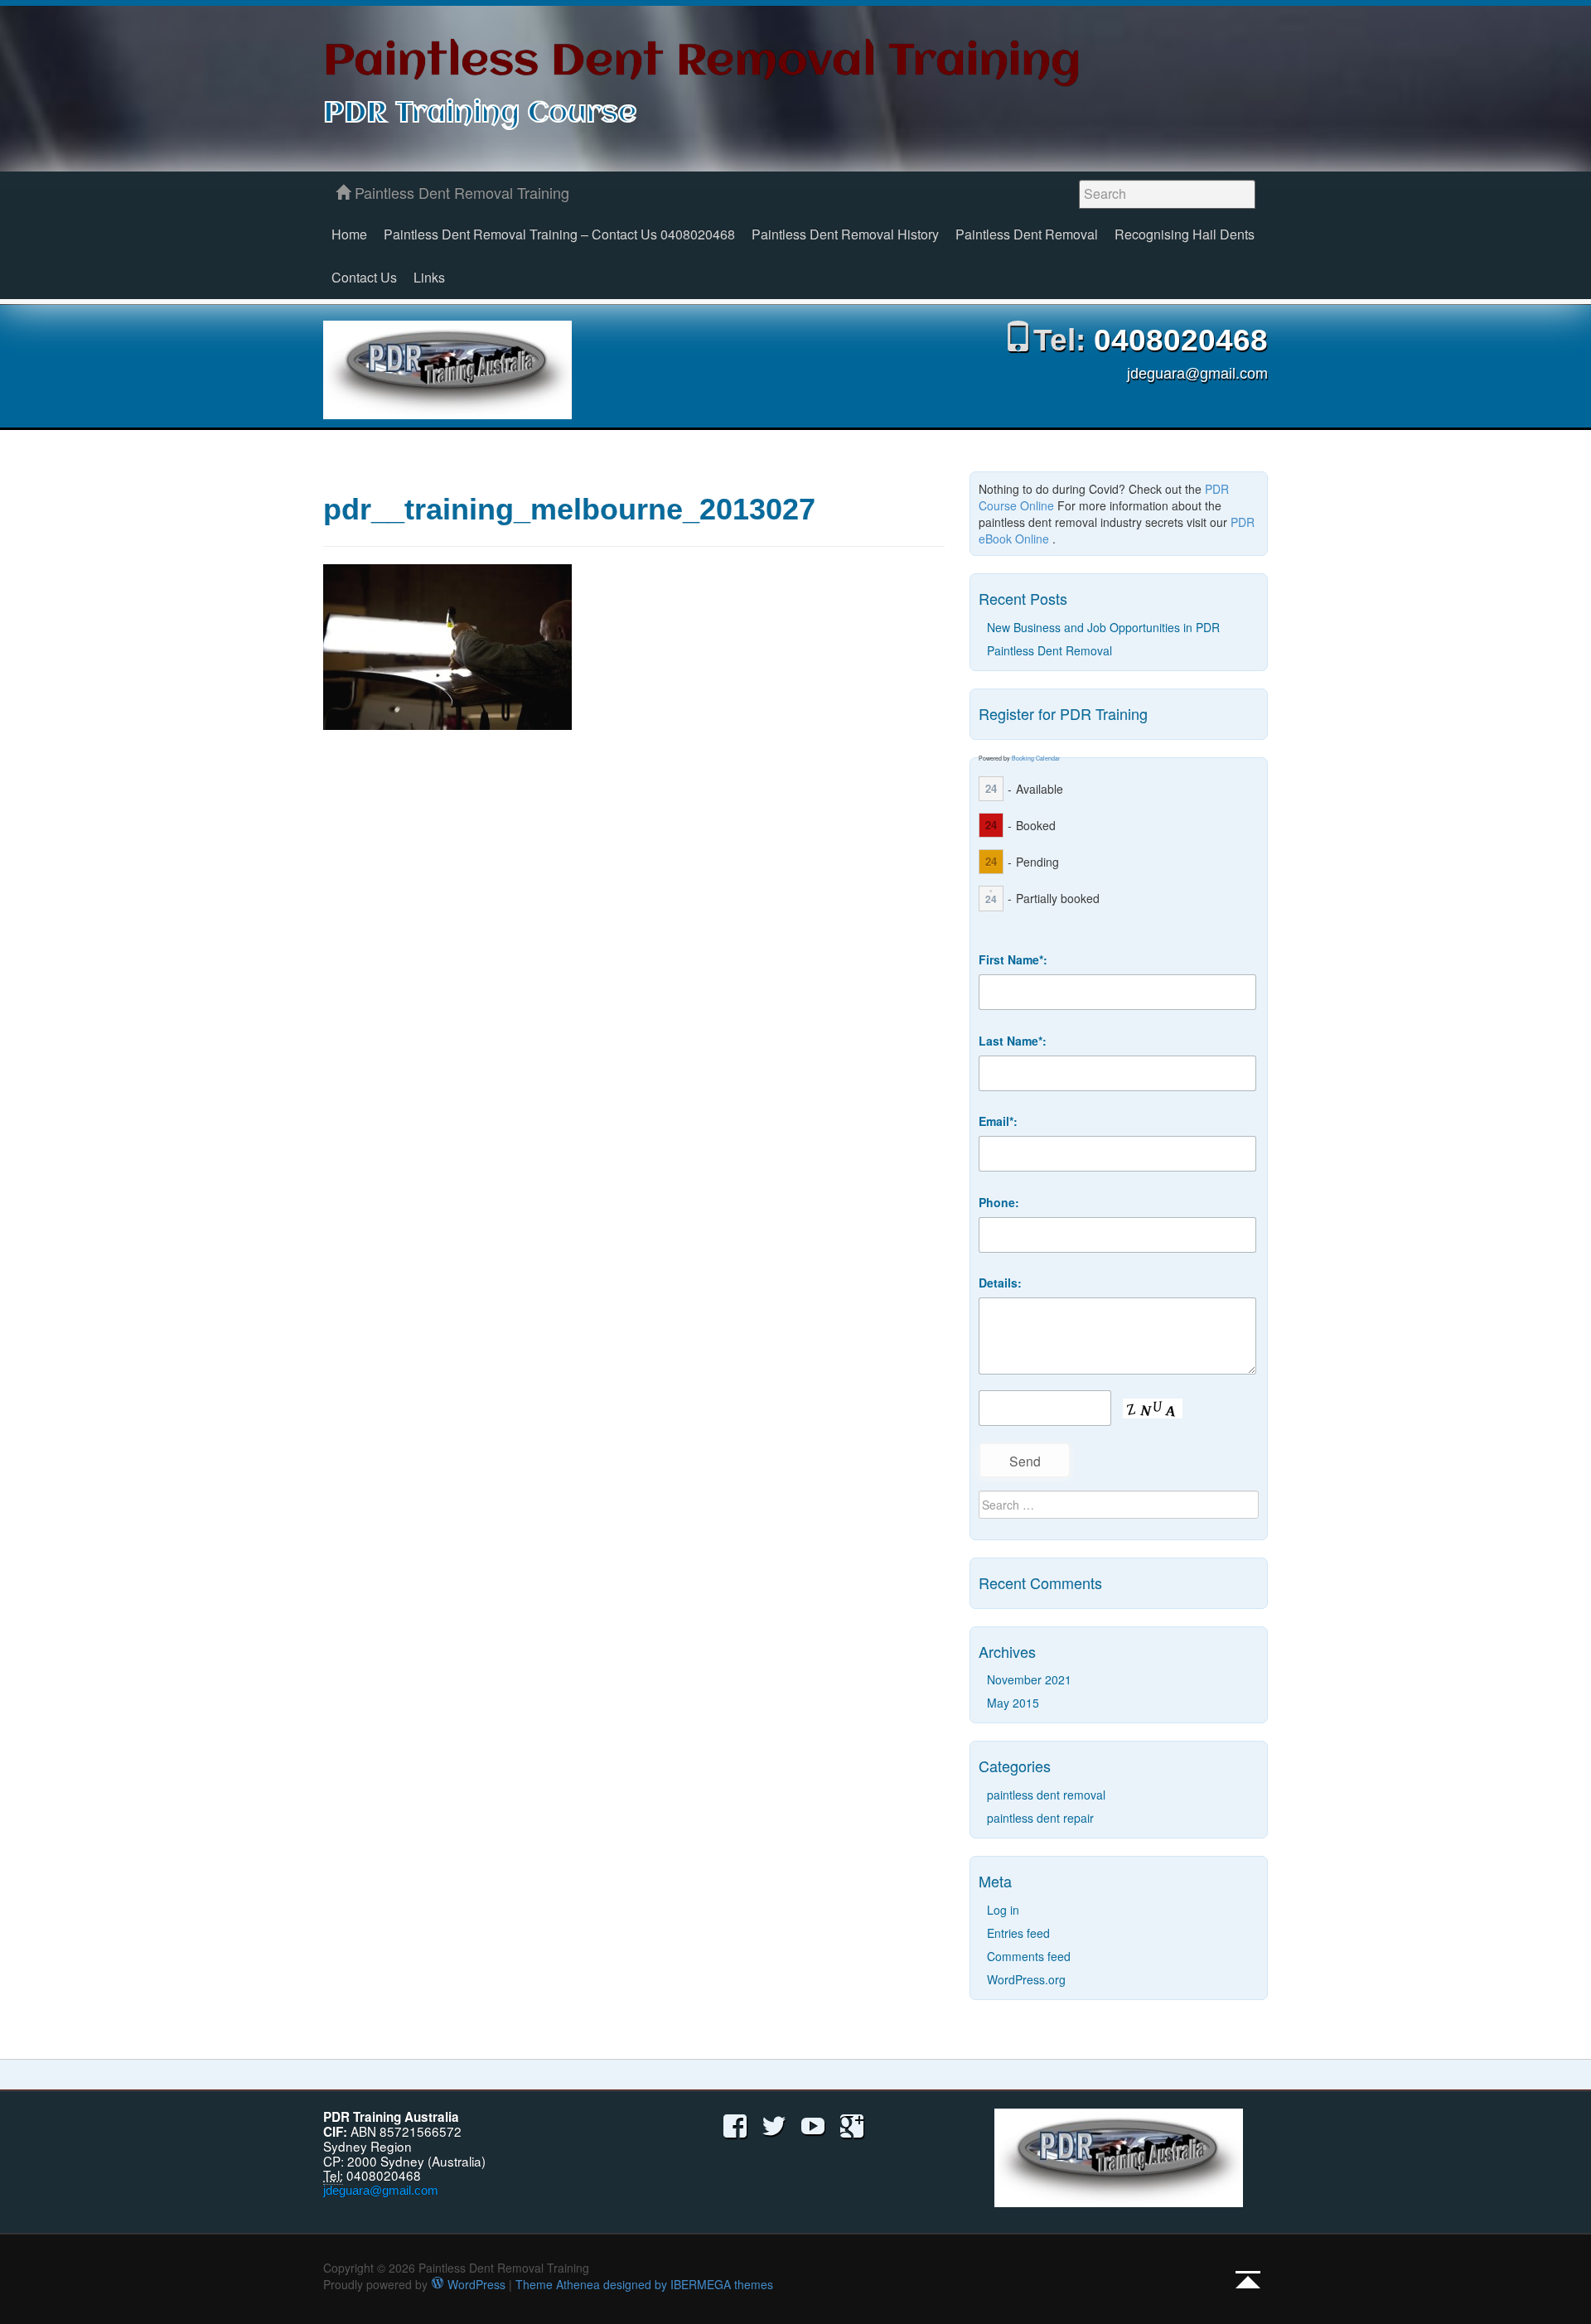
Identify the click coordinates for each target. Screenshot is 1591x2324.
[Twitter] (774, 2124)
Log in (1003, 1910)
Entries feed (1018, 1933)
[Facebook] (735, 2124)
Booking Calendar (1036, 758)
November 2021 (1029, 1679)
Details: (1000, 1283)
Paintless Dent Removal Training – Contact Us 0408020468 (559, 234)
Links (429, 277)
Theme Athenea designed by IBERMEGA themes (644, 2284)
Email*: (998, 1121)
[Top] (1248, 2279)
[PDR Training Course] (447, 370)
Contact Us (364, 277)
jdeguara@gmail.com (1197, 374)
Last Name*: (1013, 1041)
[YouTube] (813, 2124)
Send (1025, 1461)
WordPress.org (1026, 1979)
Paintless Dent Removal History (845, 234)
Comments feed (1029, 1956)
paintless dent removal (1046, 1795)
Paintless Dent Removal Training (702, 63)
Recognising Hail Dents (1185, 234)
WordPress (475, 2284)
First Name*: (1013, 959)
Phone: (999, 1202)
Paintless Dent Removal (1027, 234)
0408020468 (1181, 340)
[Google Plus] (852, 2124)
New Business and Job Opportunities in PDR (1103, 627)
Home (349, 234)
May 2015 (1013, 1703)
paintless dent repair (1040, 1818)
